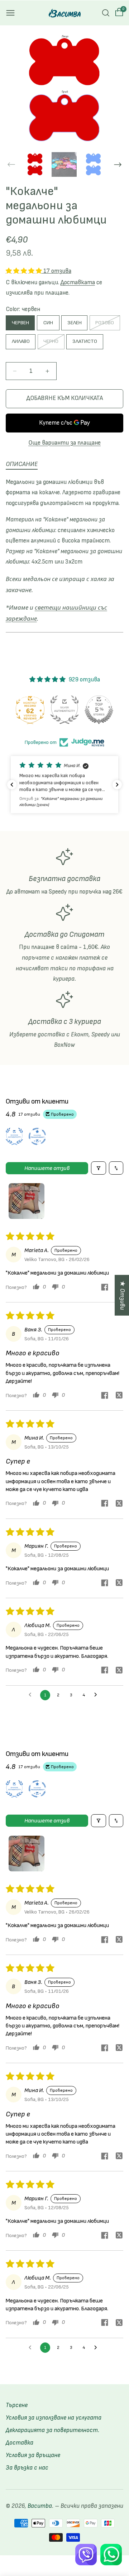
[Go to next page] (97, 1695)
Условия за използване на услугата (54, 2418)
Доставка (20, 2443)
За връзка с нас (27, 2468)
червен (20, 323)
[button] (10, 13)
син (48, 323)
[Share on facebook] (105, 1288)
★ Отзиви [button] (122, 1295)
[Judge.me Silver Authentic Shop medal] (98, 710)
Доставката (78, 282)
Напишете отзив (47, 1168)
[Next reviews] (117, 785)
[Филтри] (99, 1168)
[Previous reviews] (12, 785)
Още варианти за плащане (64, 443)
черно (52, 344)
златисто (85, 341)
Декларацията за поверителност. (52, 2430)
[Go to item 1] (27, 1201)
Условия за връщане (33, 2455)
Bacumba (40, 2506)
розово (106, 325)
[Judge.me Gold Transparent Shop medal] (29, 710)
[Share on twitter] (119, 1396)
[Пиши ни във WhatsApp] (111, 2555)
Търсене (17, 2405)
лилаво (21, 341)
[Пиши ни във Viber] (86, 2555)
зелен (75, 323)
